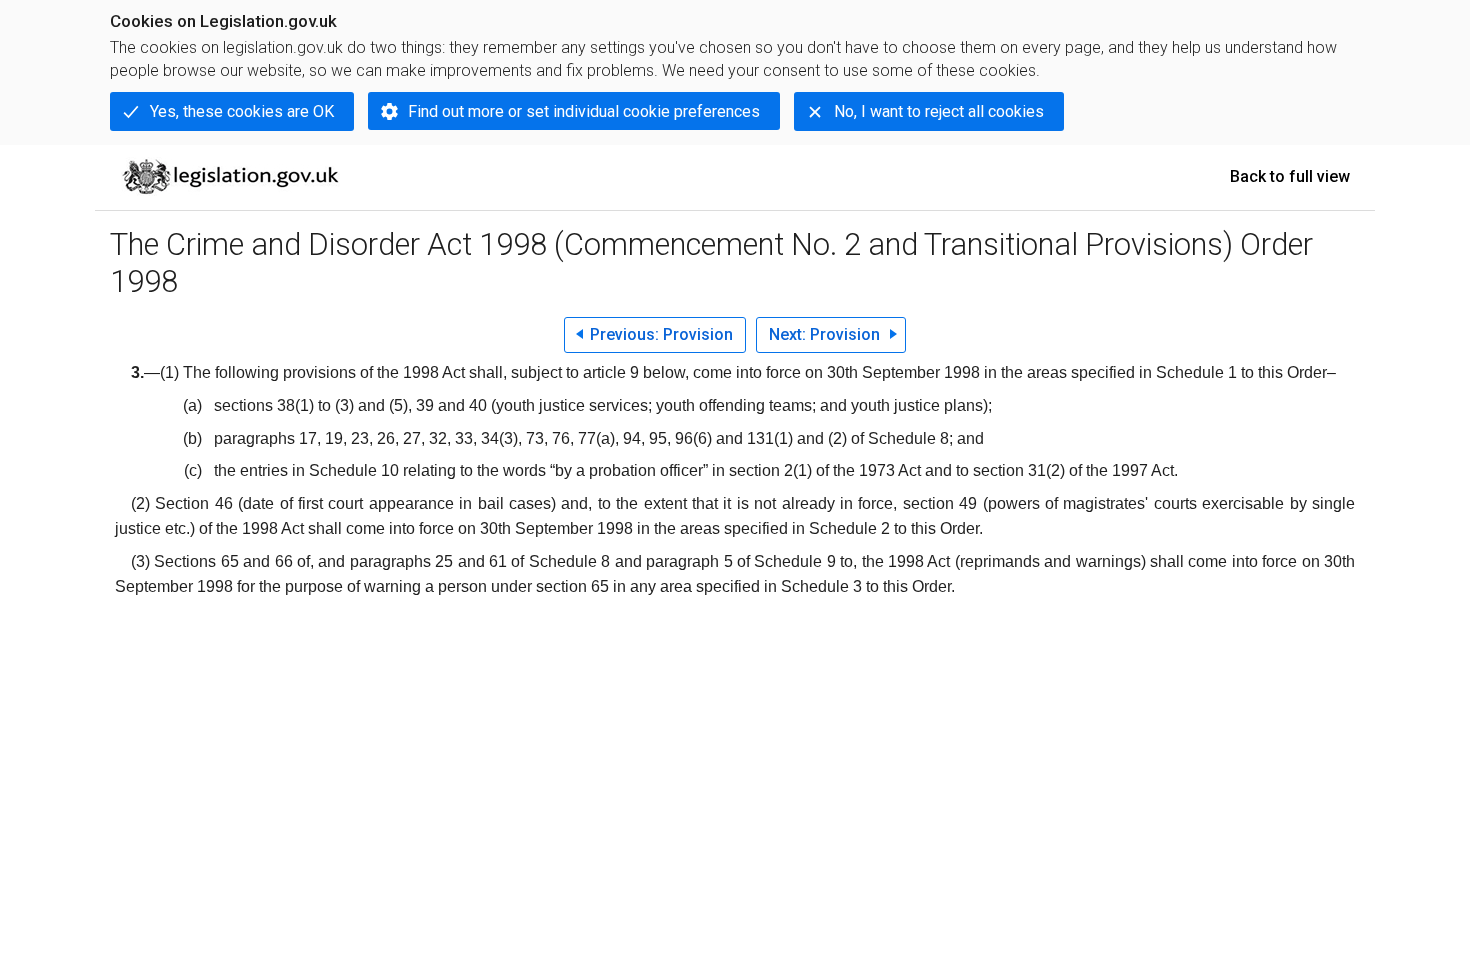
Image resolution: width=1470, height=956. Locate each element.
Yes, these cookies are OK (242, 111)
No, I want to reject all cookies (939, 111)
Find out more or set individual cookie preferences (584, 111)
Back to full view (1290, 176)
